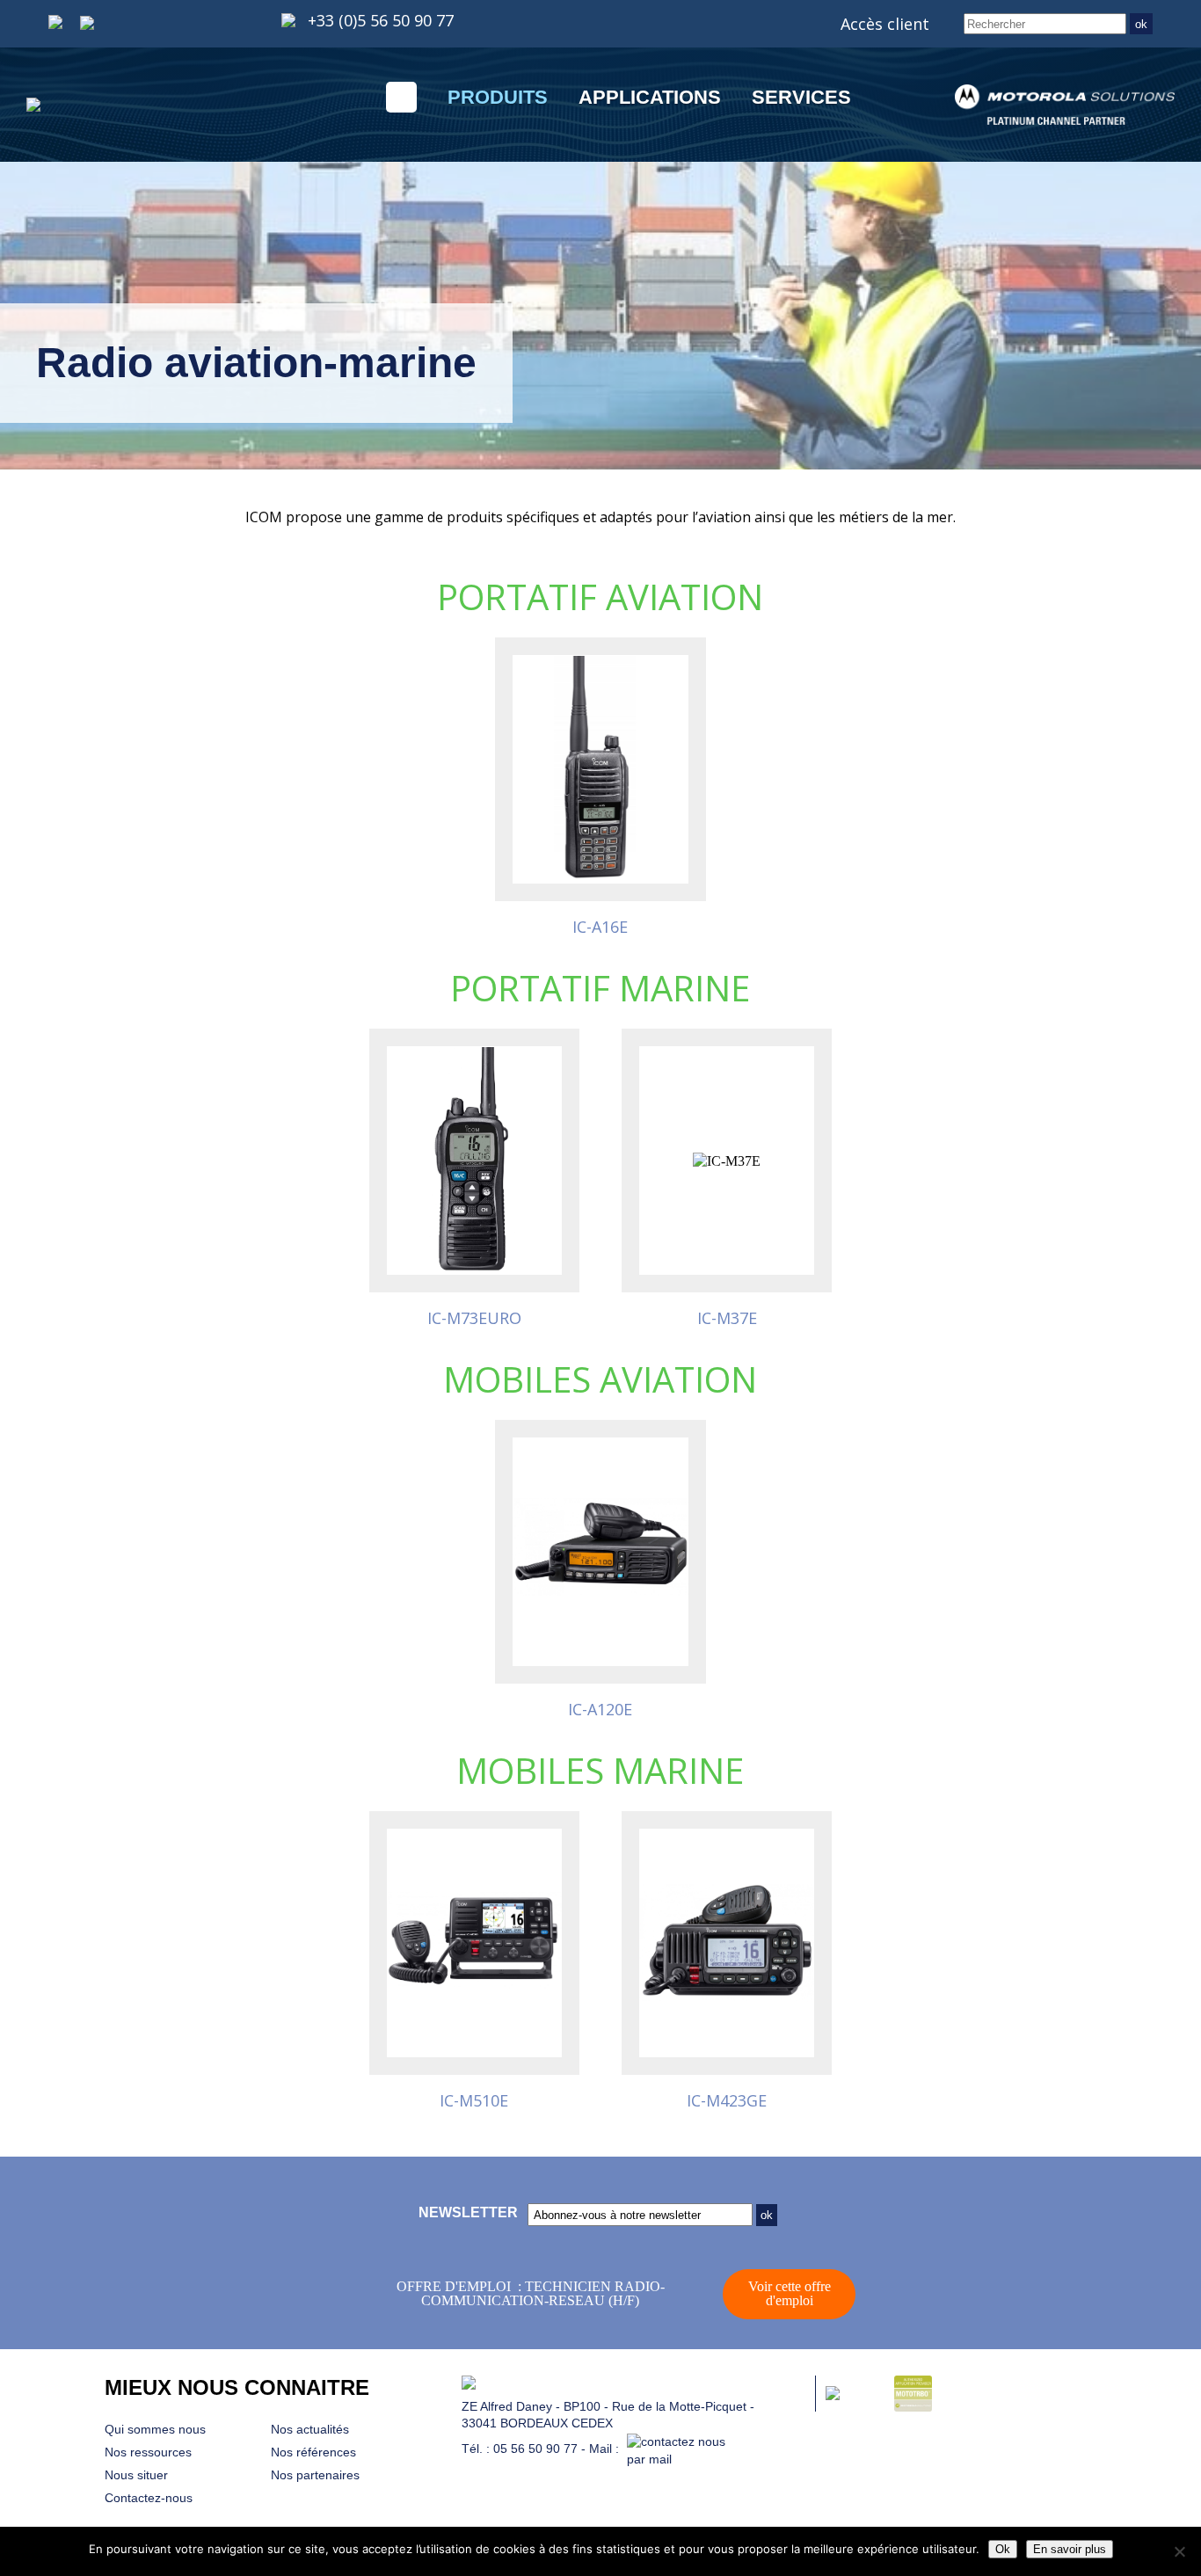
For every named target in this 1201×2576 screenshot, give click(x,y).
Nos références (313, 2452)
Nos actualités (310, 2429)
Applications (650, 97)
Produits (498, 97)
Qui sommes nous (155, 2429)
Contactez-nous (149, 2498)
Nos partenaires (315, 2475)
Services (801, 97)
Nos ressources (148, 2452)
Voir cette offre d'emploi (790, 2293)
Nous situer (136, 2475)
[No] (1179, 2551)
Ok (1003, 2549)
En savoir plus (1070, 2549)
